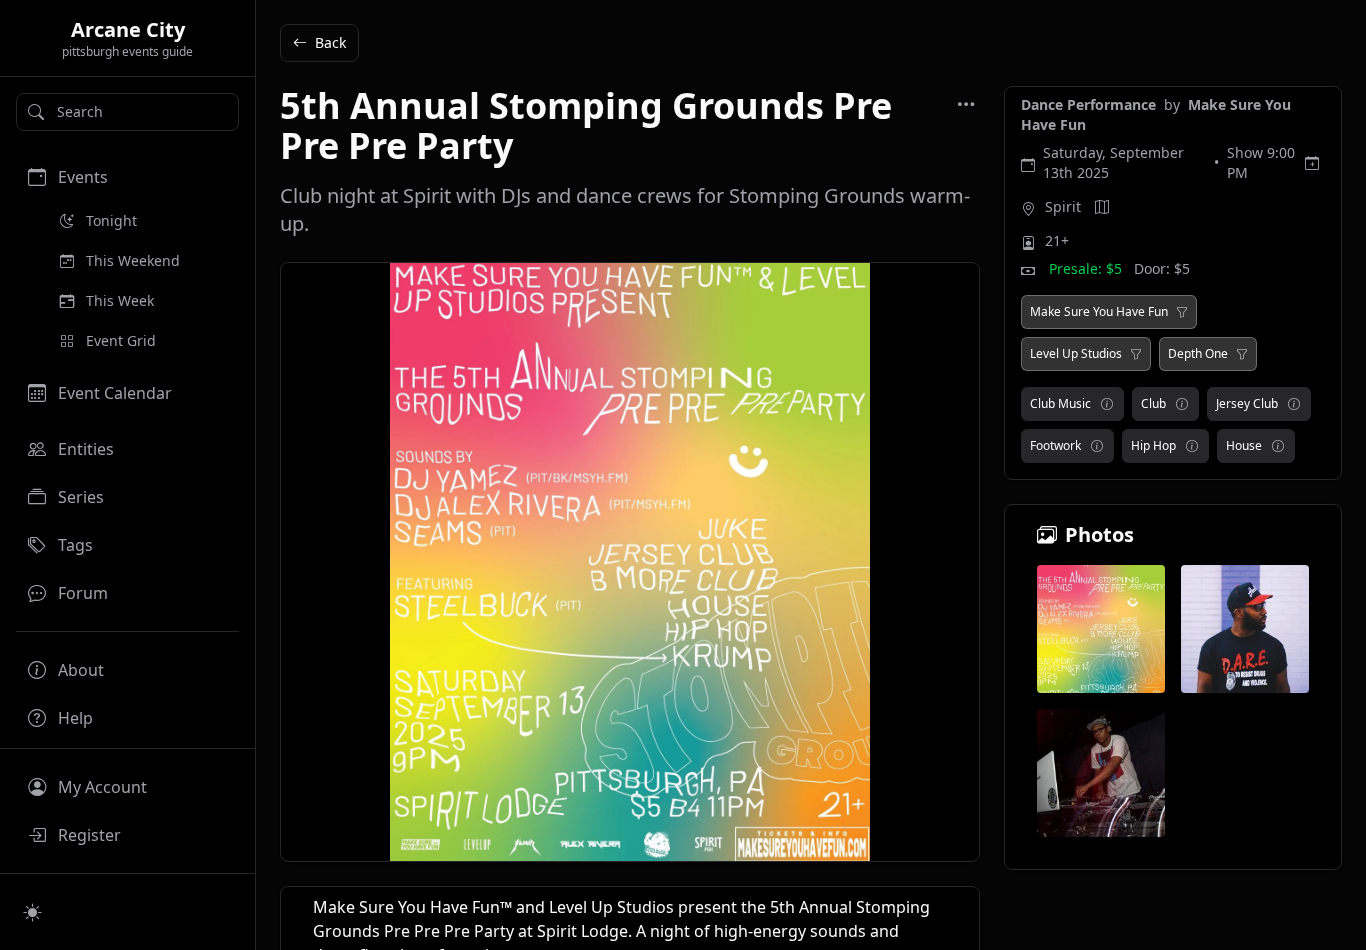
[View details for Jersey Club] (1294, 404)
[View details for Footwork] (1097, 446)
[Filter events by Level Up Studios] (1136, 354)
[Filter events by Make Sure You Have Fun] (1182, 312)
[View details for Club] (1182, 404)
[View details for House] (1278, 446)
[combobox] (127, 112)
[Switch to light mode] (33, 912)
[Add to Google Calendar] (1312, 163)
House (1244, 445)
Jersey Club (1247, 403)
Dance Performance (1090, 104)
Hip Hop (1153, 445)
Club (1153, 403)
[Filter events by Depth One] (1242, 354)
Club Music (1060, 403)
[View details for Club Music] (1107, 404)
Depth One (1198, 354)
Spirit (1063, 206)
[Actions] (966, 104)
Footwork (1055, 445)
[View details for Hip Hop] (1192, 446)
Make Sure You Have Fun (1099, 312)
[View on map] (1102, 207)
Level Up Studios (1076, 354)
